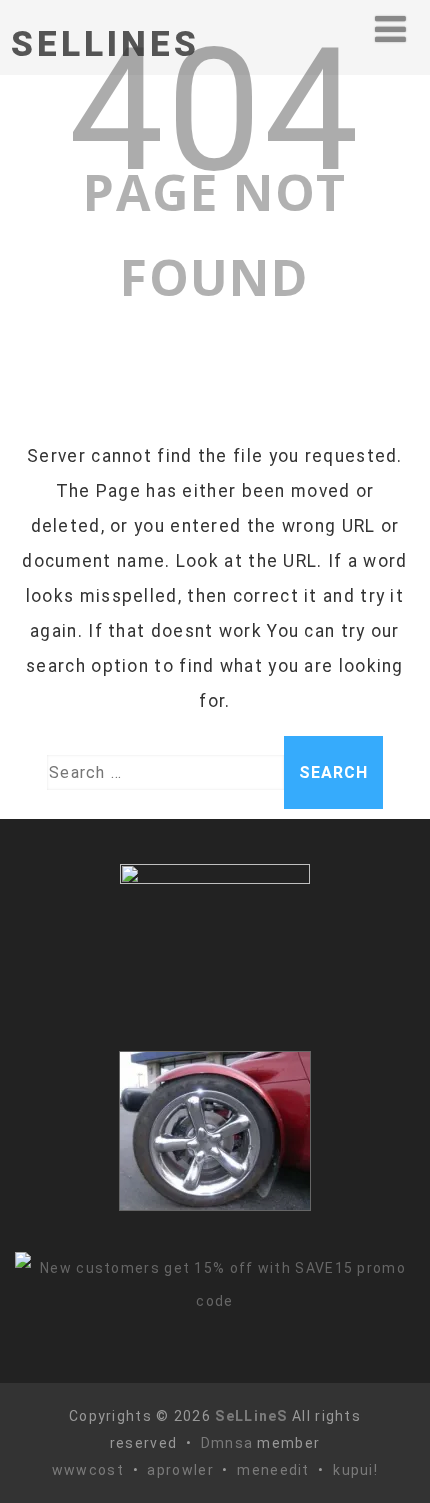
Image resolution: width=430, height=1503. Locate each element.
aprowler (180, 1470)
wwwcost (88, 1470)
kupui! (355, 1470)
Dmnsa (229, 1443)
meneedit (273, 1470)
